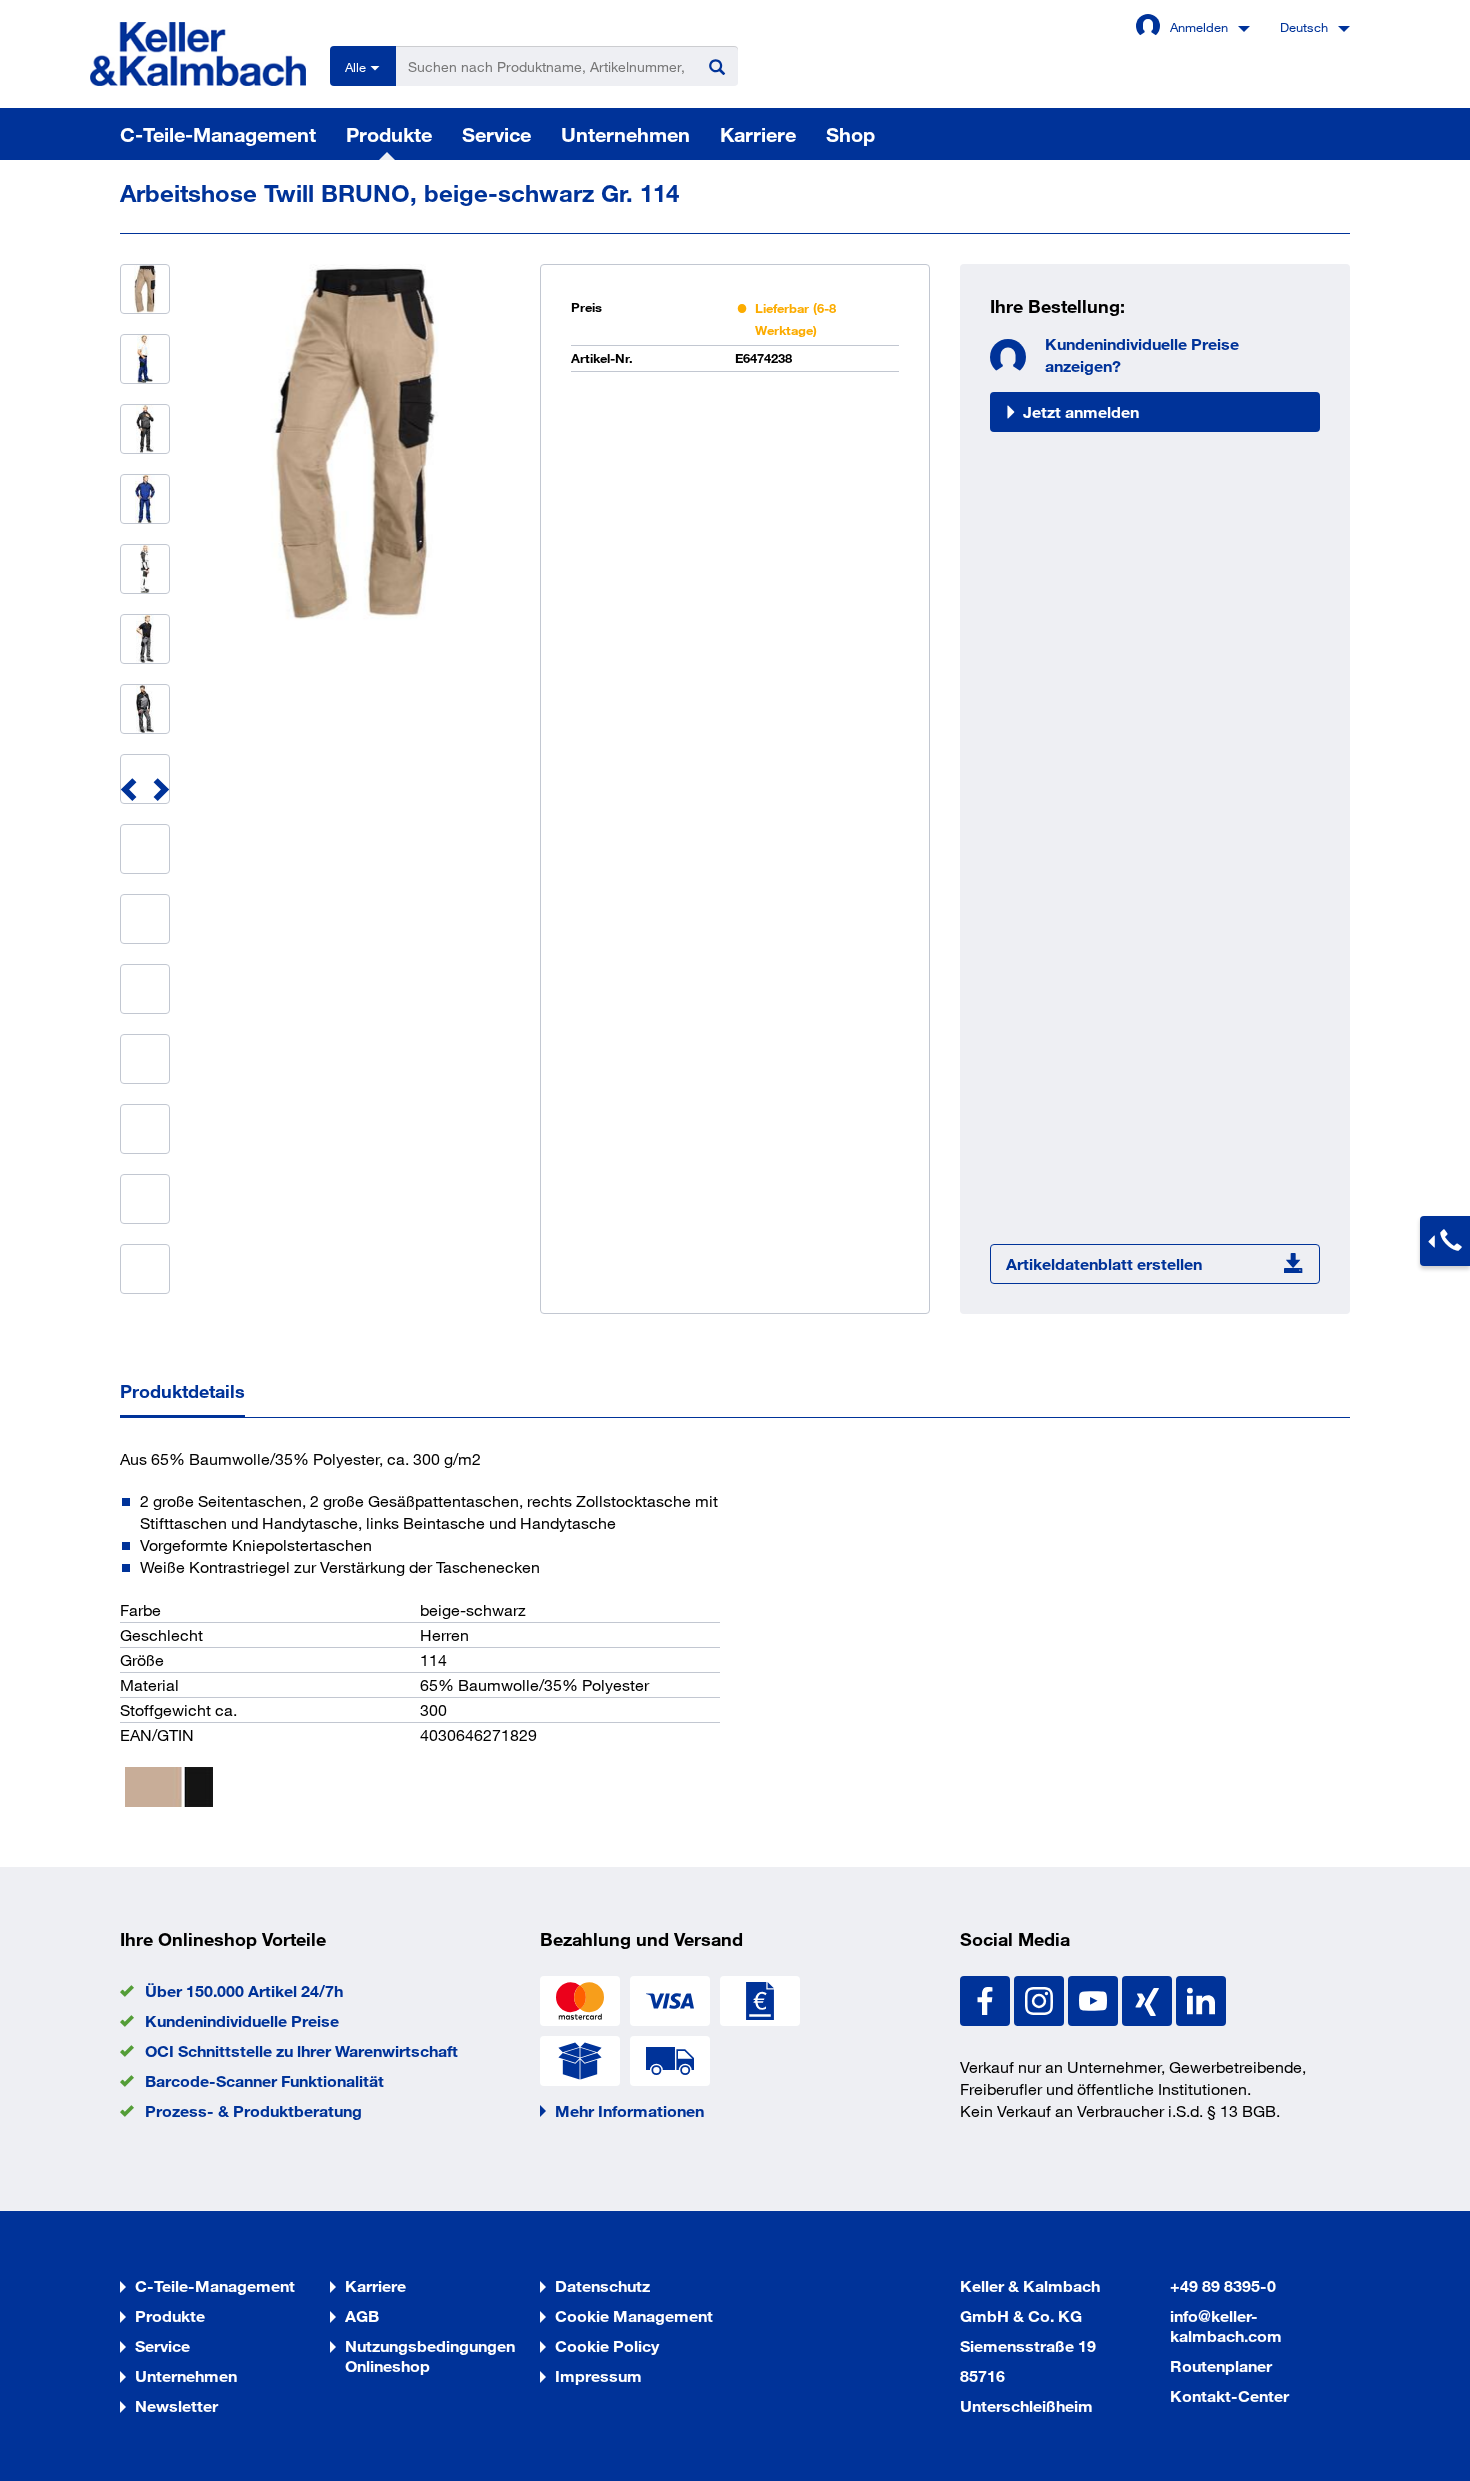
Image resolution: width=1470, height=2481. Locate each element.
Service (496, 134)
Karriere (758, 134)
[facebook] (987, 1998)
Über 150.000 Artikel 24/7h (244, 1990)
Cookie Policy (607, 2345)
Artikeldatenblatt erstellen (1104, 1263)
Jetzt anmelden (1081, 411)
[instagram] (1041, 1998)
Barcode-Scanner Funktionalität (264, 2080)
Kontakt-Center (1229, 2395)
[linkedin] (1201, 1998)
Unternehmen (625, 134)
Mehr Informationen (629, 2110)
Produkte (389, 134)
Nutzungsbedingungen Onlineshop (430, 2355)
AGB (362, 2315)
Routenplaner (1221, 2365)
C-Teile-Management (218, 134)
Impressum (598, 2375)
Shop (850, 134)
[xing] (1149, 1998)
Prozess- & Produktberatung (253, 2110)
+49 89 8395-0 (1223, 2285)
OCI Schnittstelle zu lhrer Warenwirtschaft (301, 2050)
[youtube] (1095, 1998)
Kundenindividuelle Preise (242, 2020)
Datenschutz (602, 2285)
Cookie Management (634, 2315)
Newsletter (176, 2405)
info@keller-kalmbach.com (1226, 2325)
